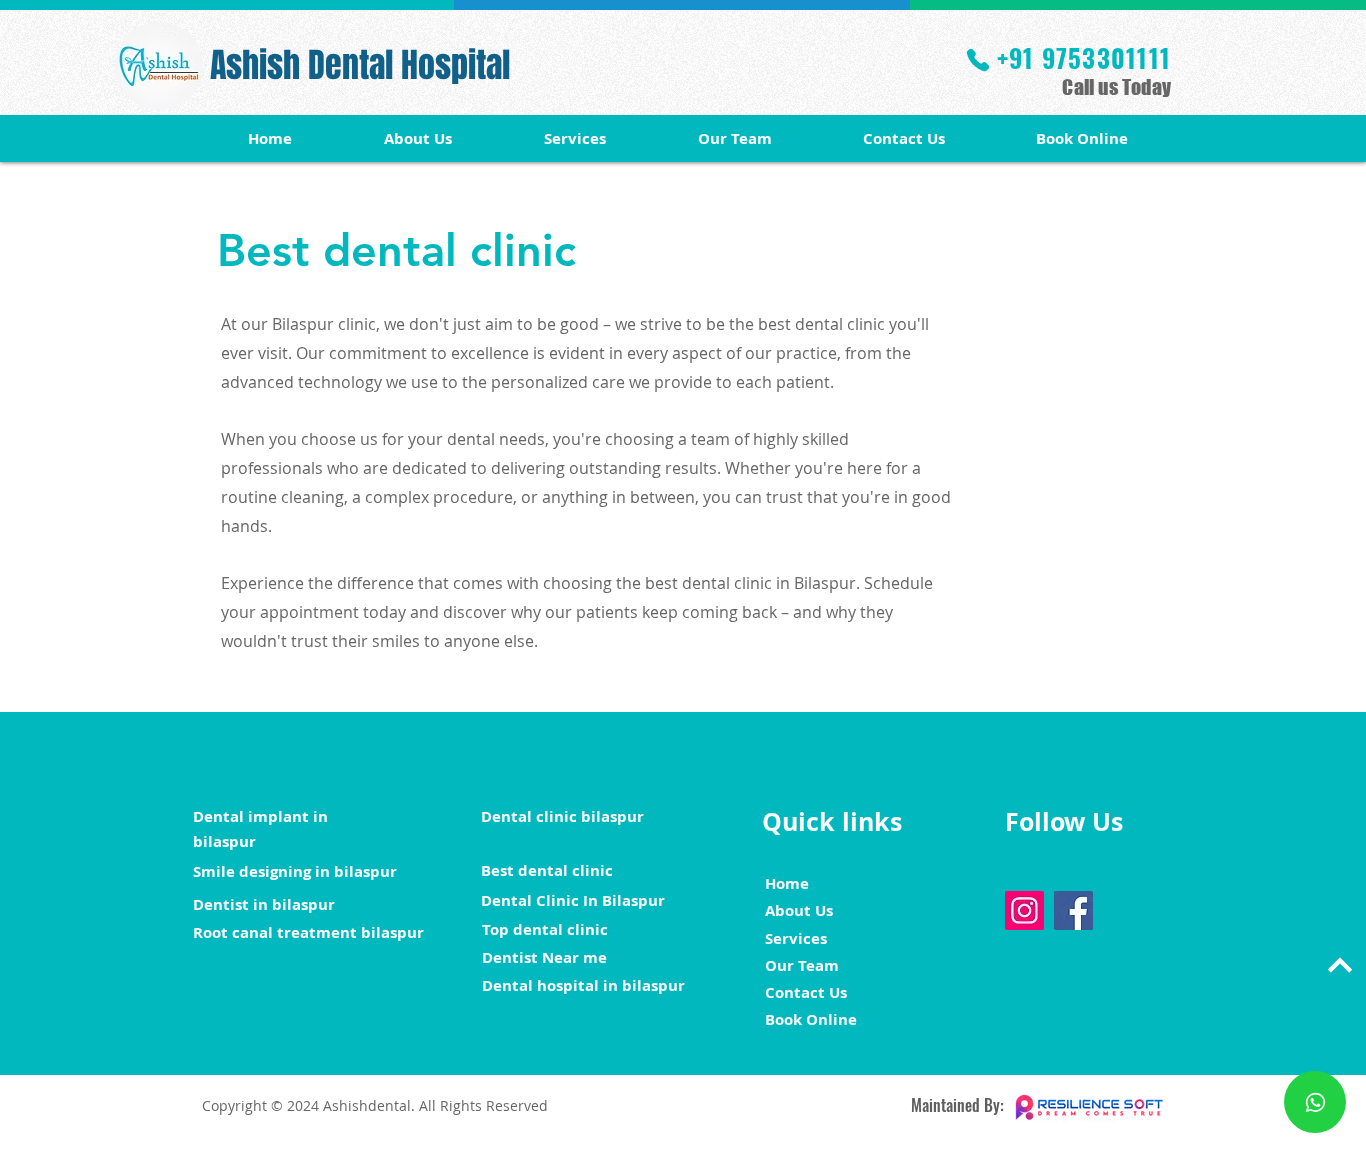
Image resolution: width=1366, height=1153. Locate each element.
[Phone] (977, 59)
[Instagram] (1024, 910)
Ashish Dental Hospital (360, 65)
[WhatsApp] (1315, 1102)
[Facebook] (1073, 910)
